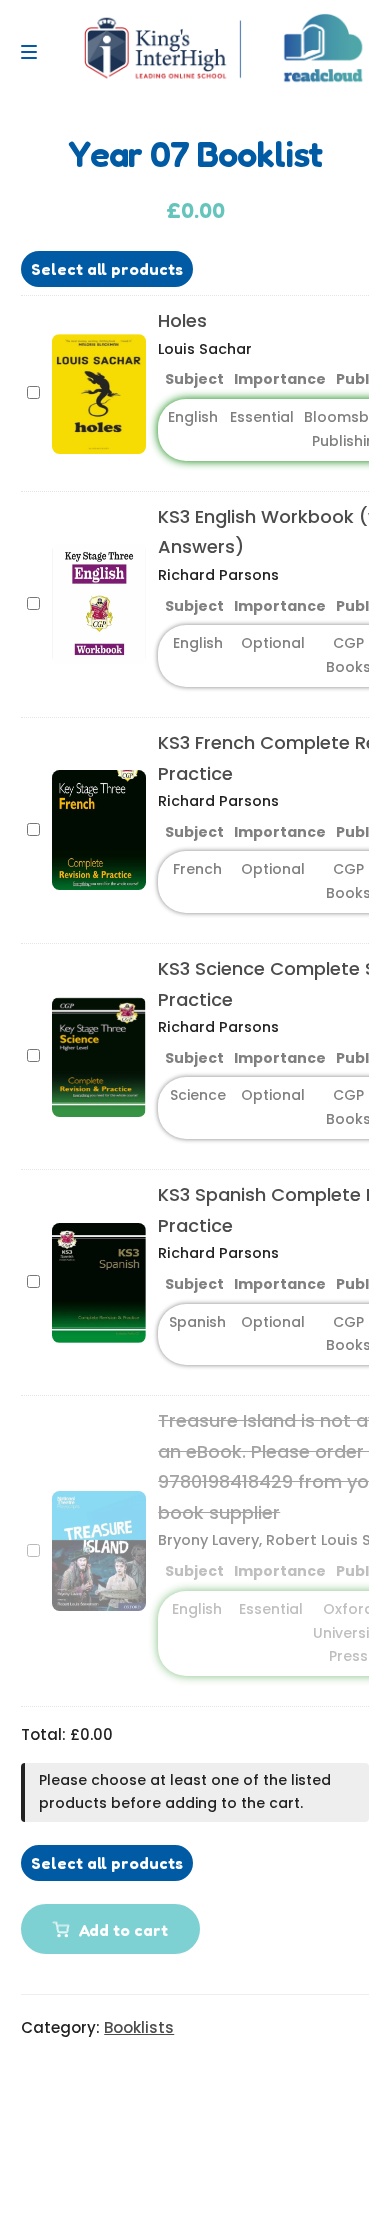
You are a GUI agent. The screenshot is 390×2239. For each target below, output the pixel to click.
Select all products (107, 269)
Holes (182, 320)
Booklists (139, 2027)
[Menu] (34, 52)
